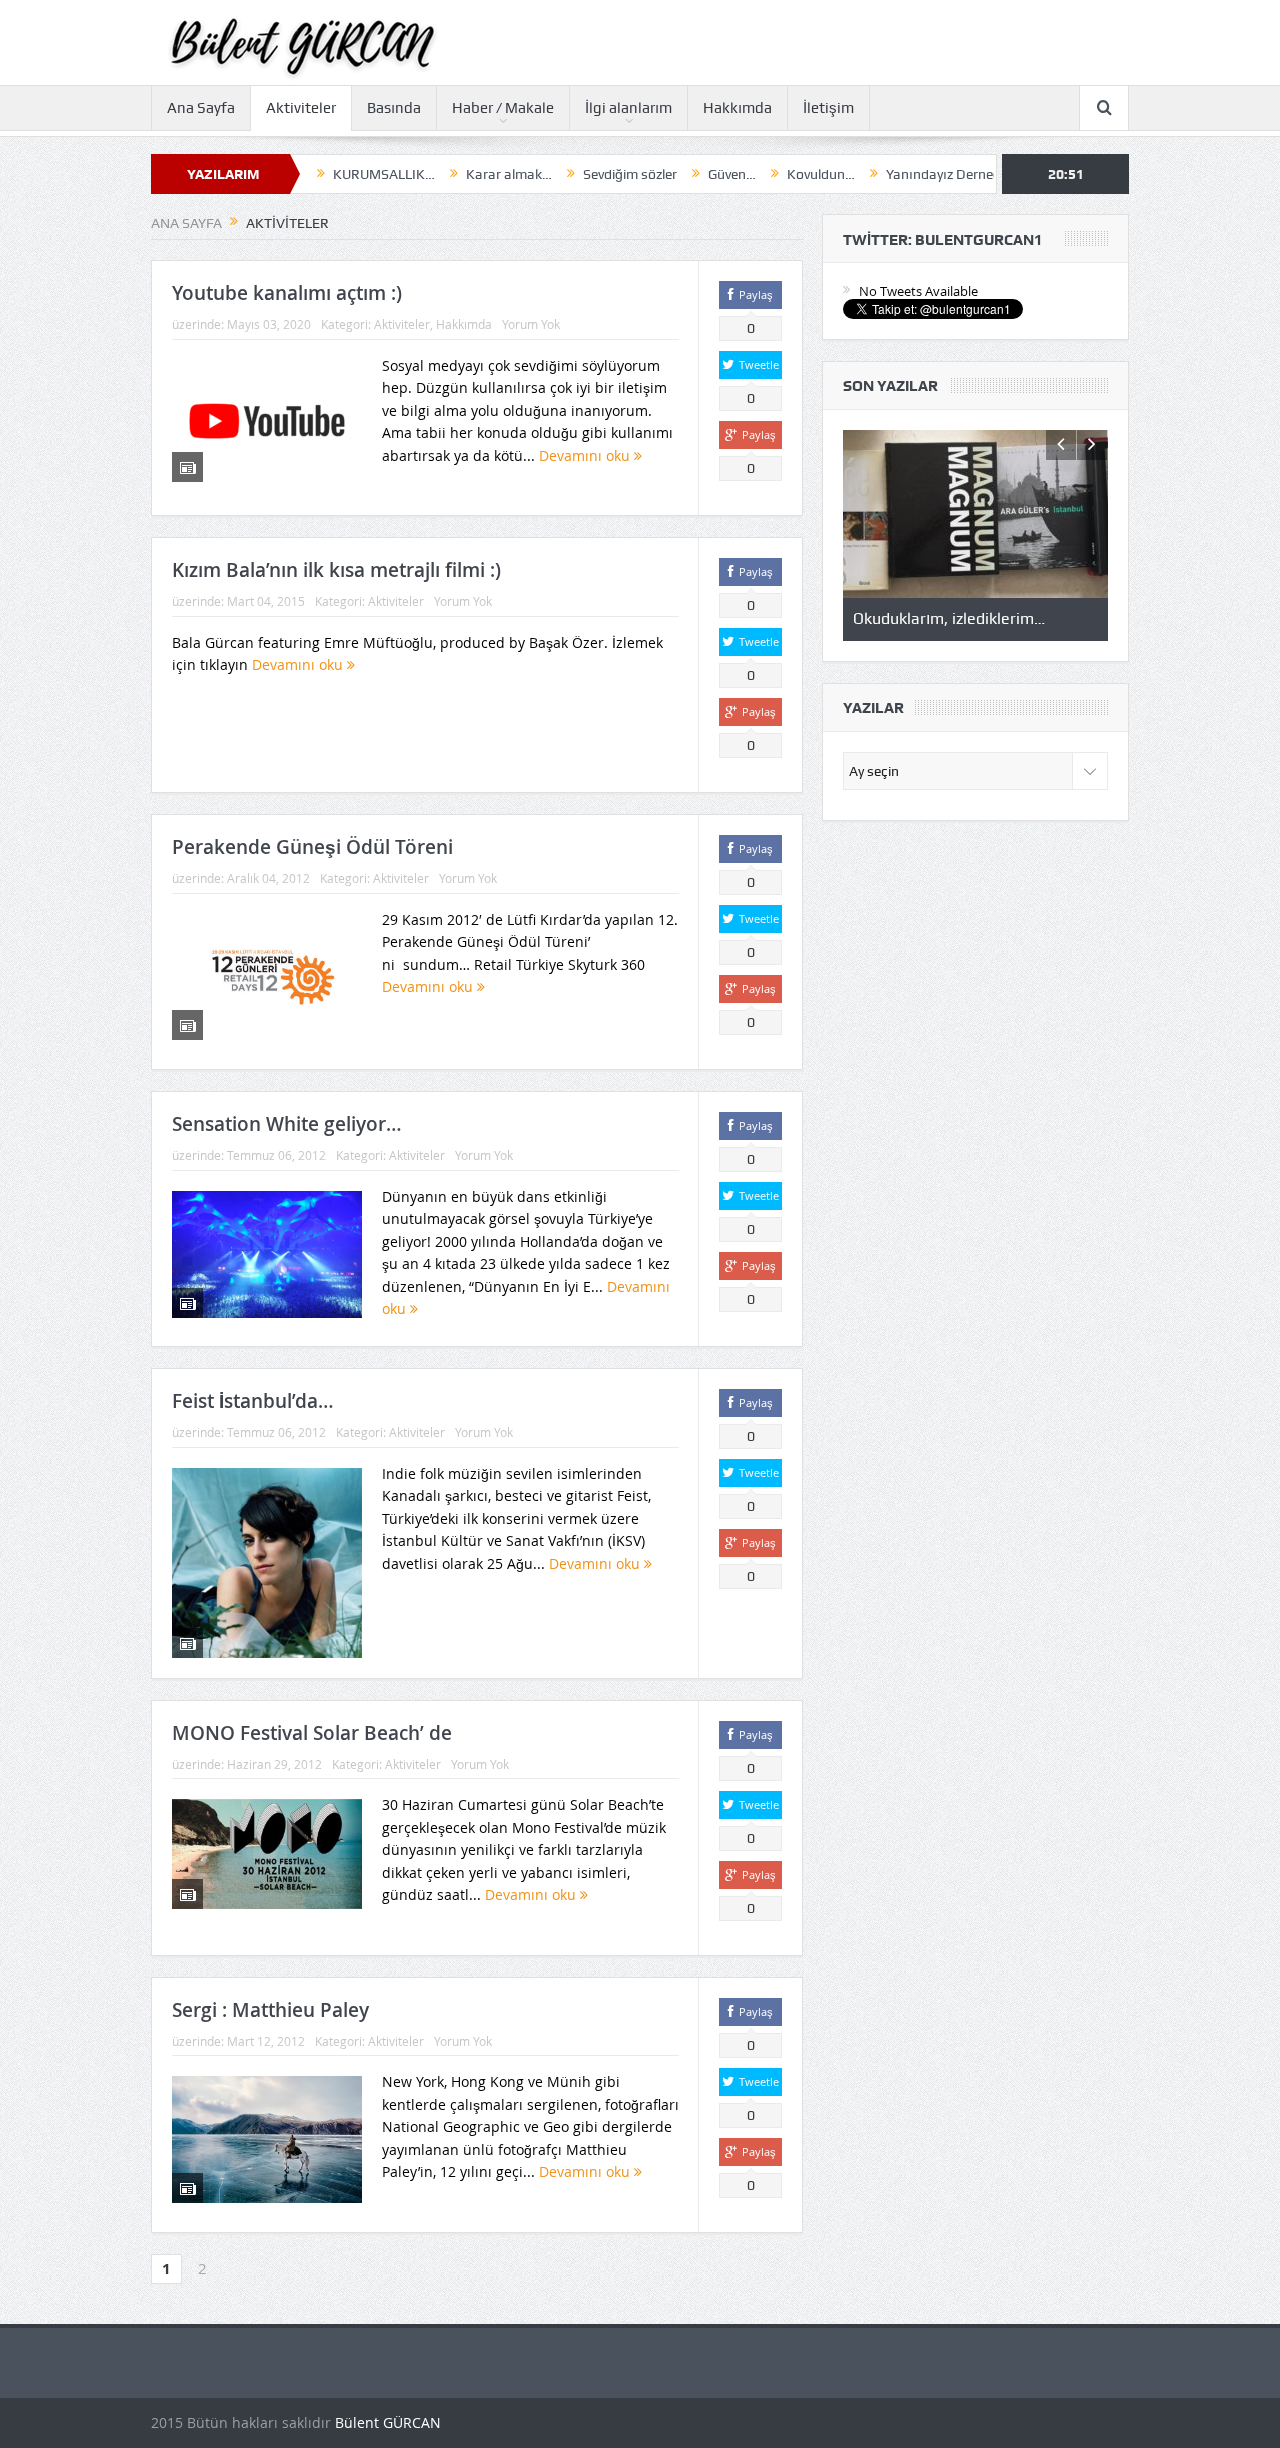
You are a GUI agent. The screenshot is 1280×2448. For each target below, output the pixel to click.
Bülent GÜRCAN (388, 2422)
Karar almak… (440, 174)
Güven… (663, 174)
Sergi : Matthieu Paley (270, 2010)
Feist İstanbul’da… (253, 1401)
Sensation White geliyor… (287, 1124)
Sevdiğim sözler (561, 174)
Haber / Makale (503, 108)
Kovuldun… (752, 174)
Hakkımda (737, 108)
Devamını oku (586, 455)
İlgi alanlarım (628, 108)
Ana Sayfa (201, 108)
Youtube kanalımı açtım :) (287, 293)
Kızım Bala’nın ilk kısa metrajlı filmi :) (336, 570)
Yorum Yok (531, 324)
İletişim (828, 108)
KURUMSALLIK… (315, 174)
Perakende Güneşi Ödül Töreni (312, 847)
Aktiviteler (301, 108)
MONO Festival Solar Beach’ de (312, 1733)
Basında (394, 108)
